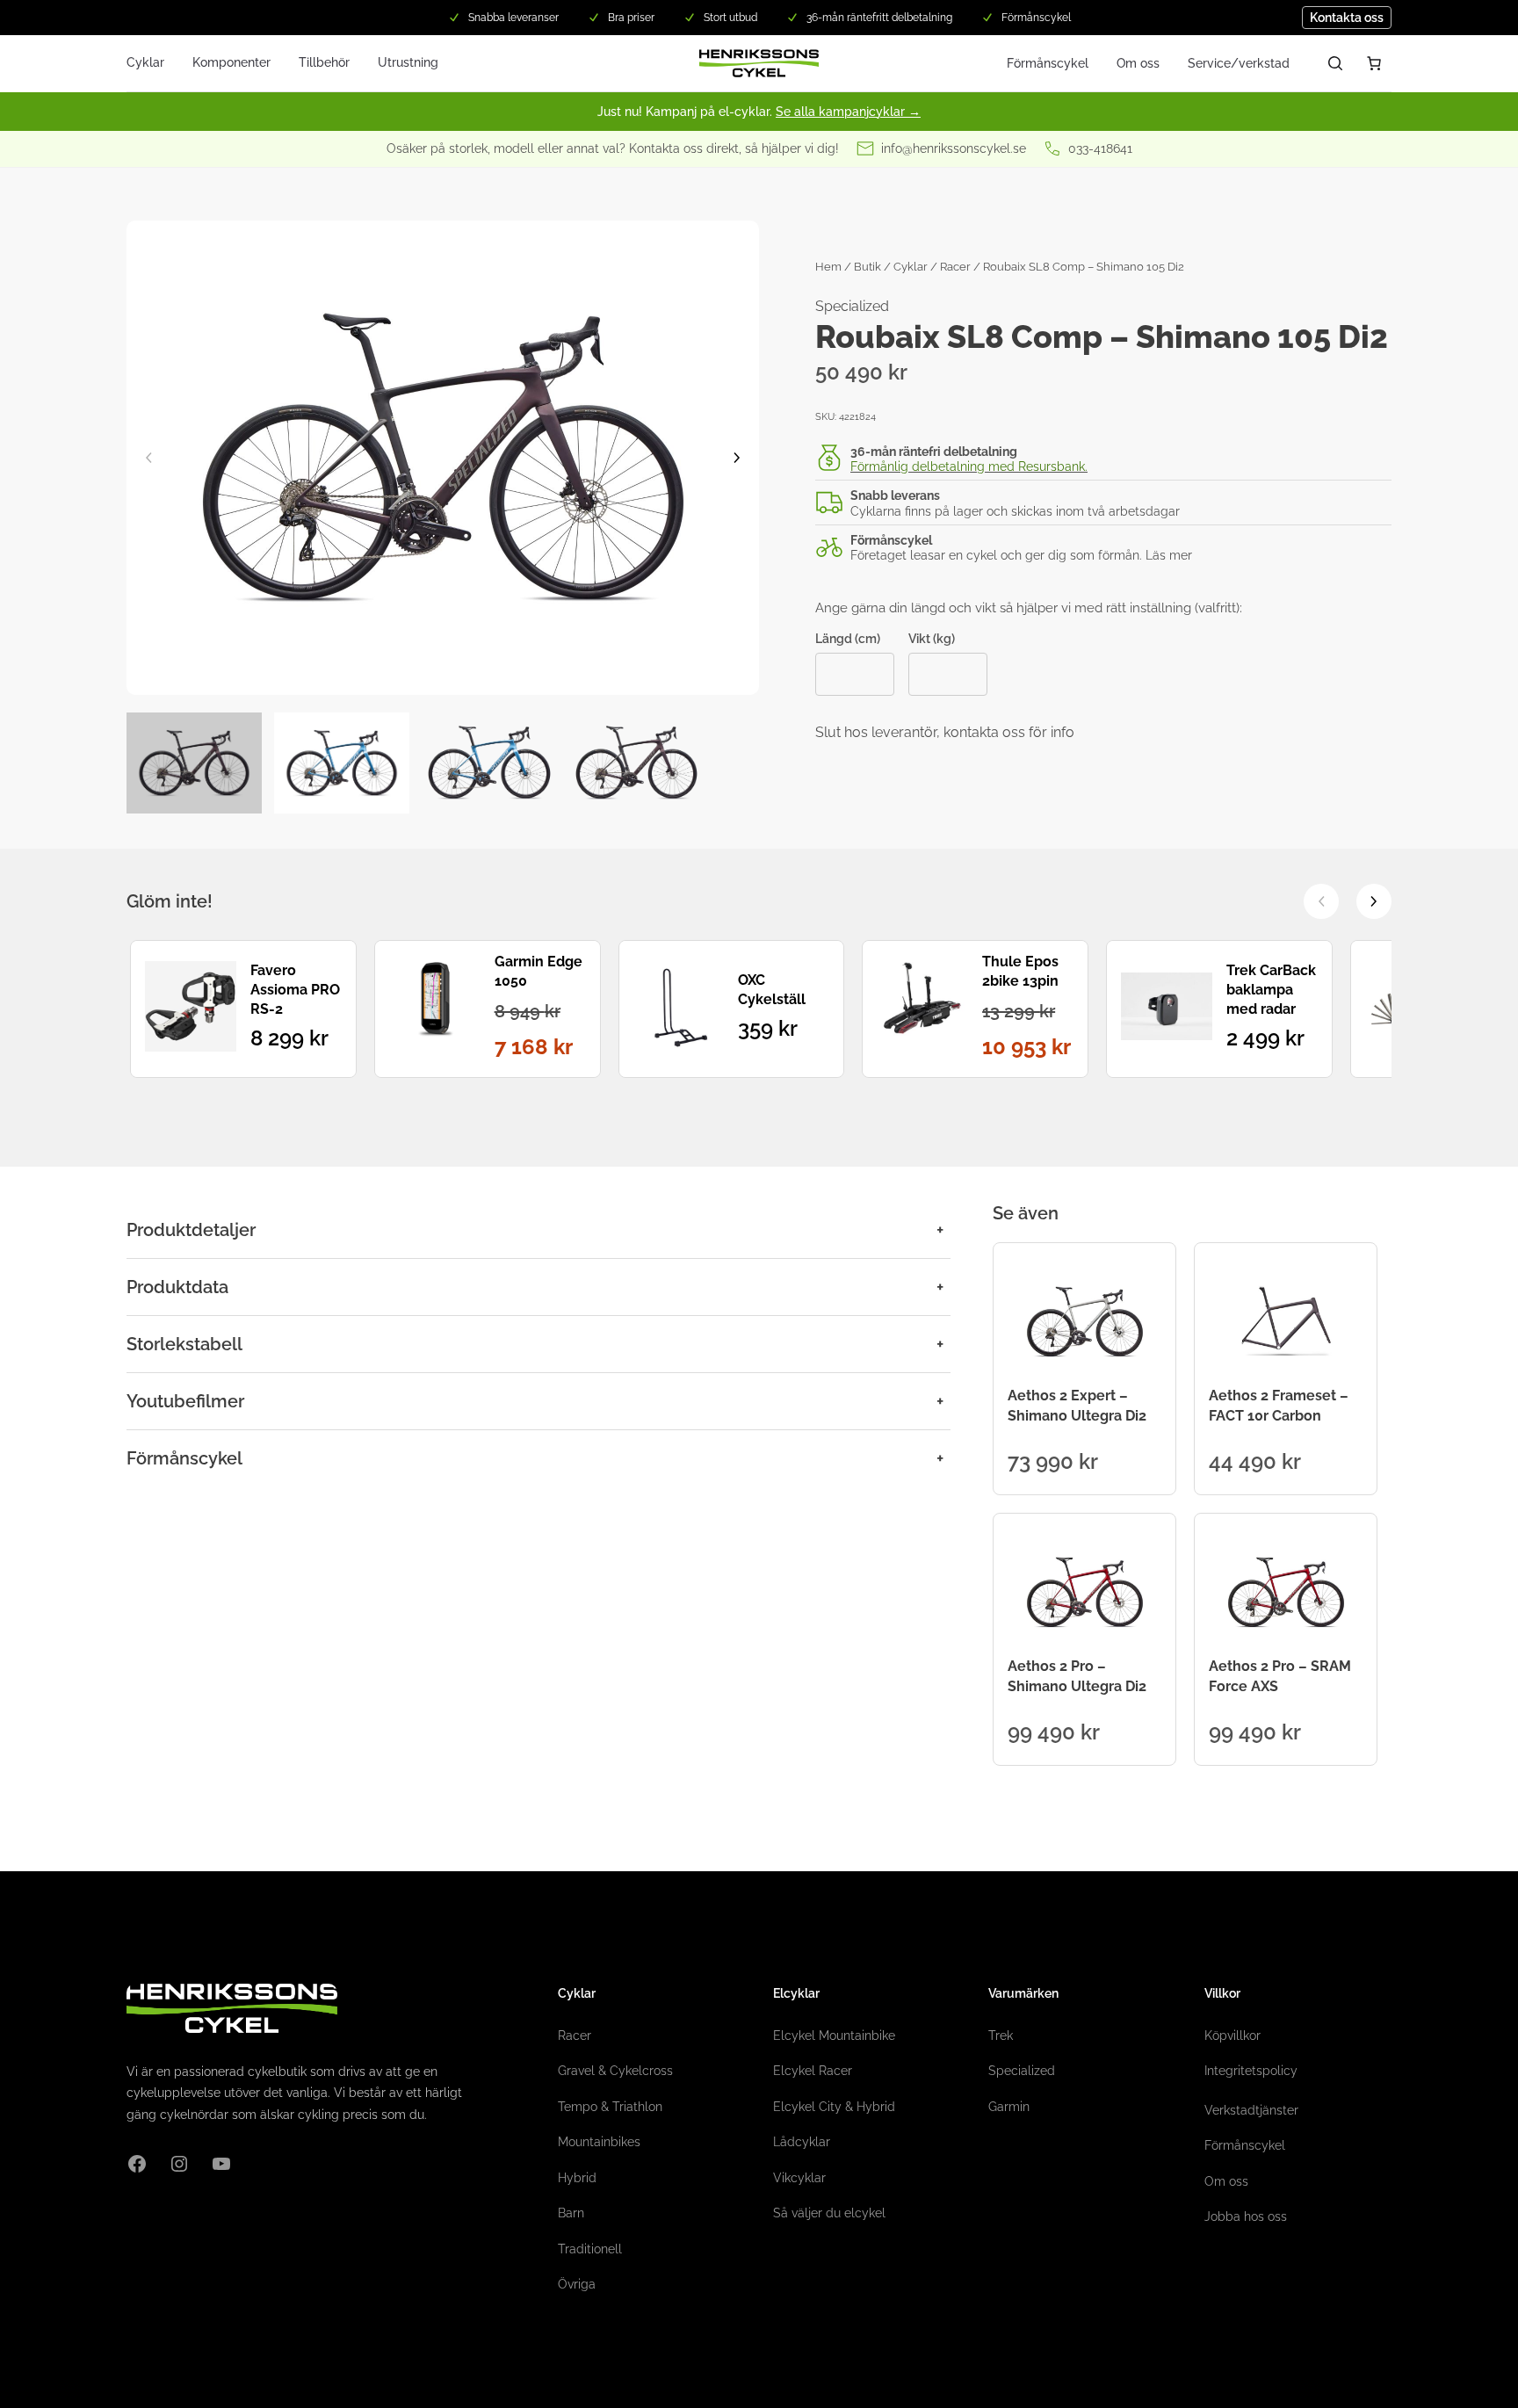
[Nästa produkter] (1374, 901)
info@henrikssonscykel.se (954, 148)
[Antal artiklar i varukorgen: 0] (1374, 63)
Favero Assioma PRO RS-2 (295, 990)
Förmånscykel (1048, 63)
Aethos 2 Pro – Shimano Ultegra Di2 (1077, 1676)
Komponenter (231, 62)
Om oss (1138, 63)
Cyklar (145, 62)
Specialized (852, 306)
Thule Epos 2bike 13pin (1020, 971)
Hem (828, 267)
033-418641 (1100, 148)
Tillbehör (324, 62)
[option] (342, 763)
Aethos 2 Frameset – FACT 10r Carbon (1279, 1405)
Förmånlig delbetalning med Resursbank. (969, 466)
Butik (867, 267)
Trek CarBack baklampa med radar (1271, 990)
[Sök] (1335, 63)
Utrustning (408, 62)
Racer (955, 267)
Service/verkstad (1239, 63)
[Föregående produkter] (1321, 901)
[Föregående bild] (148, 458)
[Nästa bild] (737, 458)
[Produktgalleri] (443, 458)
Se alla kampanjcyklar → (848, 112)
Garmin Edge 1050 (539, 971)
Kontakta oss (1347, 18)
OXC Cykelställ (772, 990)
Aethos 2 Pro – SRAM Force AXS (1280, 1676)
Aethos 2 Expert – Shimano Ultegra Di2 (1077, 1405)
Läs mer (1169, 555)
